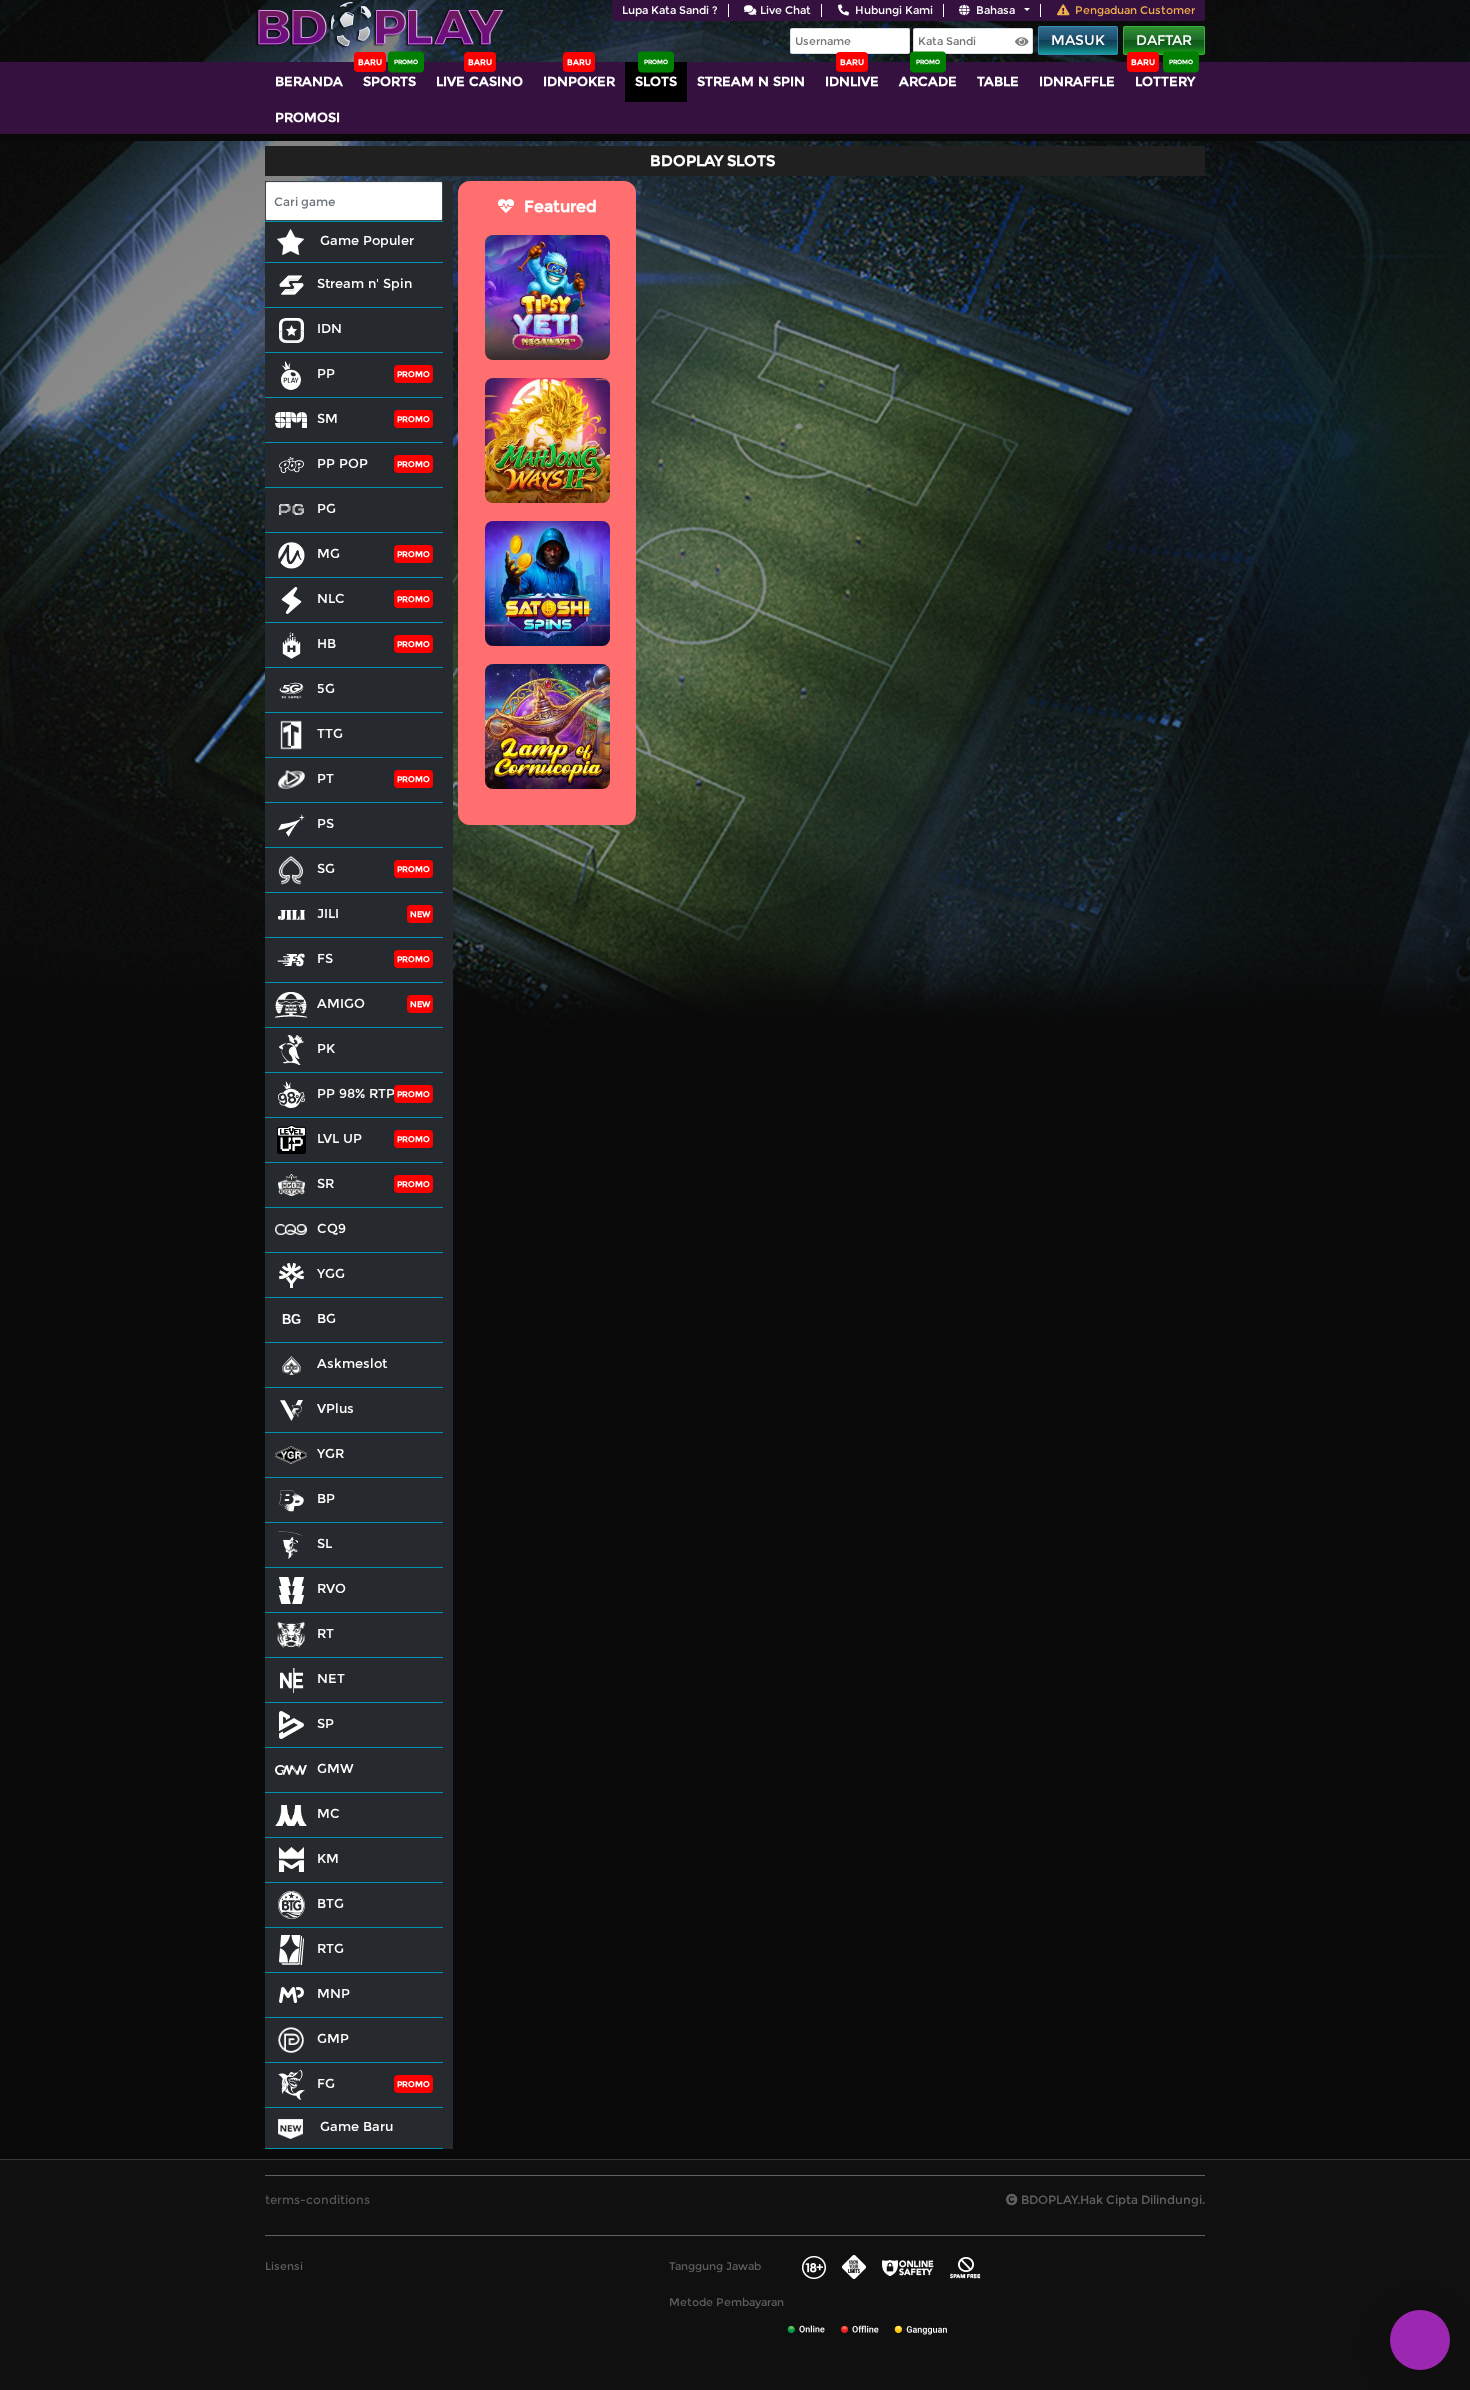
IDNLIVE (852, 81)
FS (325, 958)
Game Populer (365, 240)
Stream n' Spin (364, 283)
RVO (331, 1588)
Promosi (307, 117)
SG (326, 868)
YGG (331, 1273)
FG (326, 2083)
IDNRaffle (1077, 81)
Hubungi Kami (894, 10)
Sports (389, 81)
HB (326, 643)
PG (326, 508)
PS (325, 823)
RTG (330, 1948)
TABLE (998, 81)
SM (327, 418)
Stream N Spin (751, 81)
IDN (329, 328)
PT (325, 778)
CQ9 (331, 1228)
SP (325, 1723)
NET (331, 1678)
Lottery (1165, 81)
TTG (330, 733)
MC (328, 1813)
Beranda (309, 81)
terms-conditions (317, 2199)
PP (326, 373)
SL (324, 1543)
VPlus (335, 1408)
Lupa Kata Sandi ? (670, 10)
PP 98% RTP (356, 1093)
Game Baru (354, 2126)
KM (328, 1858)
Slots (656, 81)
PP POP (342, 463)
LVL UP (339, 1138)
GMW (335, 1768)
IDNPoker (579, 81)
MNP (333, 1993)
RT (325, 1633)
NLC (331, 598)
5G (326, 688)
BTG (330, 1903)
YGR (330, 1453)
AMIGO (341, 1003)
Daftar (1164, 40)
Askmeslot (352, 1363)
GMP (333, 2038)
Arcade (928, 81)
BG (326, 1318)
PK (326, 1048)
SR (325, 1183)
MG (328, 553)
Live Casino (479, 81)
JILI (328, 913)
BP (326, 1498)
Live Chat (785, 10)
